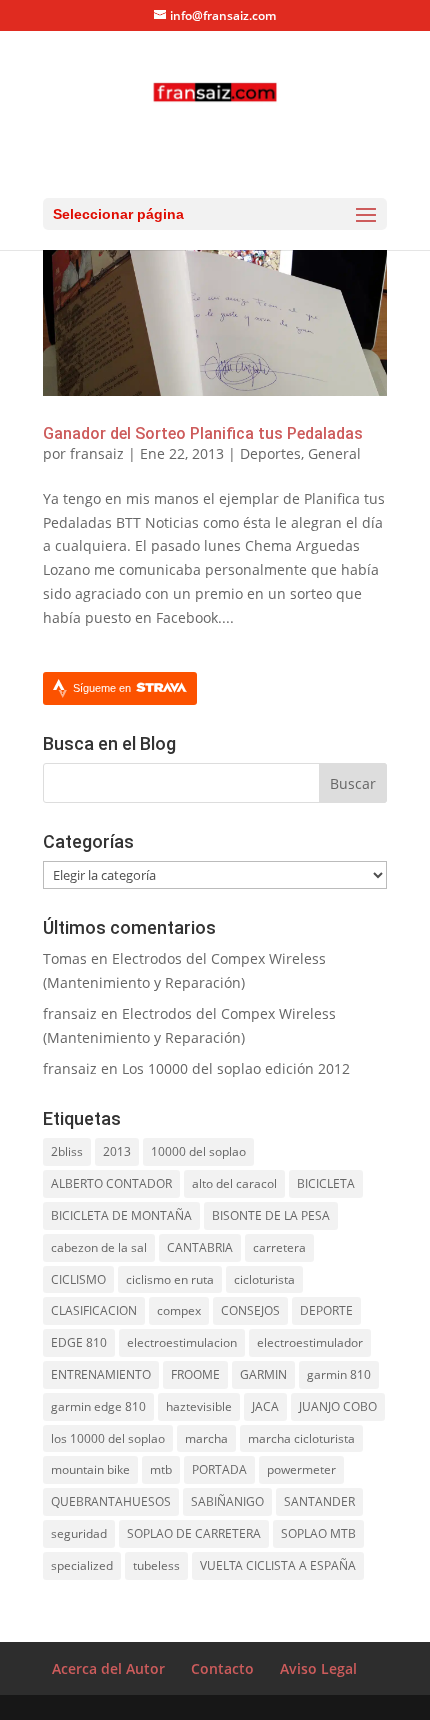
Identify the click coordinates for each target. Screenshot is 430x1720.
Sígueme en (103, 688)
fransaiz (97, 453)
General (334, 453)
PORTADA (219, 1469)
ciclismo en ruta (170, 1279)
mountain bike (90, 1469)
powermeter (301, 1469)
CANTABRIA (200, 1247)
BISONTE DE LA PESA (271, 1215)
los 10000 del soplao (108, 1438)
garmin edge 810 (98, 1406)
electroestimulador (310, 1342)
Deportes (270, 453)
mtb (161, 1469)
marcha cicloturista (301, 1438)
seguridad (79, 1533)
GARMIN (263, 1374)
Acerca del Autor (108, 1668)
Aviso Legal (318, 1668)
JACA (265, 1406)
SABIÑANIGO (227, 1501)
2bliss (67, 1151)
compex (179, 1310)
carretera (279, 1247)
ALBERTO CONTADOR (111, 1183)
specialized (82, 1565)
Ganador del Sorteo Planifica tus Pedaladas (203, 433)
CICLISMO (78, 1279)
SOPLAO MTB (318, 1533)
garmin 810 (339, 1374)
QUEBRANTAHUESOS (111, 1501)
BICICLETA (326, 1183)
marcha (206, 1438)
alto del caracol (234, 1183)
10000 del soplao (198, 1151)
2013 (117, 1151)
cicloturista (264, 1279)
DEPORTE (326, 1310)
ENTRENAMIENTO (101, 1374)
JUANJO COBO (338, 1406)
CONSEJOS (250, 1310)
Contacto (222, 1668)
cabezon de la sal (99, 1247)
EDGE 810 (79, 1342)
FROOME (195, 1374)
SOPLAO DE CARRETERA (194, 1533)
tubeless (156, 1565)
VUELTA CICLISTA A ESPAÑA (278, 1565)
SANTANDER (319, 1501)
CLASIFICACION (94, 1310)
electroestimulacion (182, 1342)
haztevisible (199, 1406)
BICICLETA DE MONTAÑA (121, 1215)
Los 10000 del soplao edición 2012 (236, 1068)
